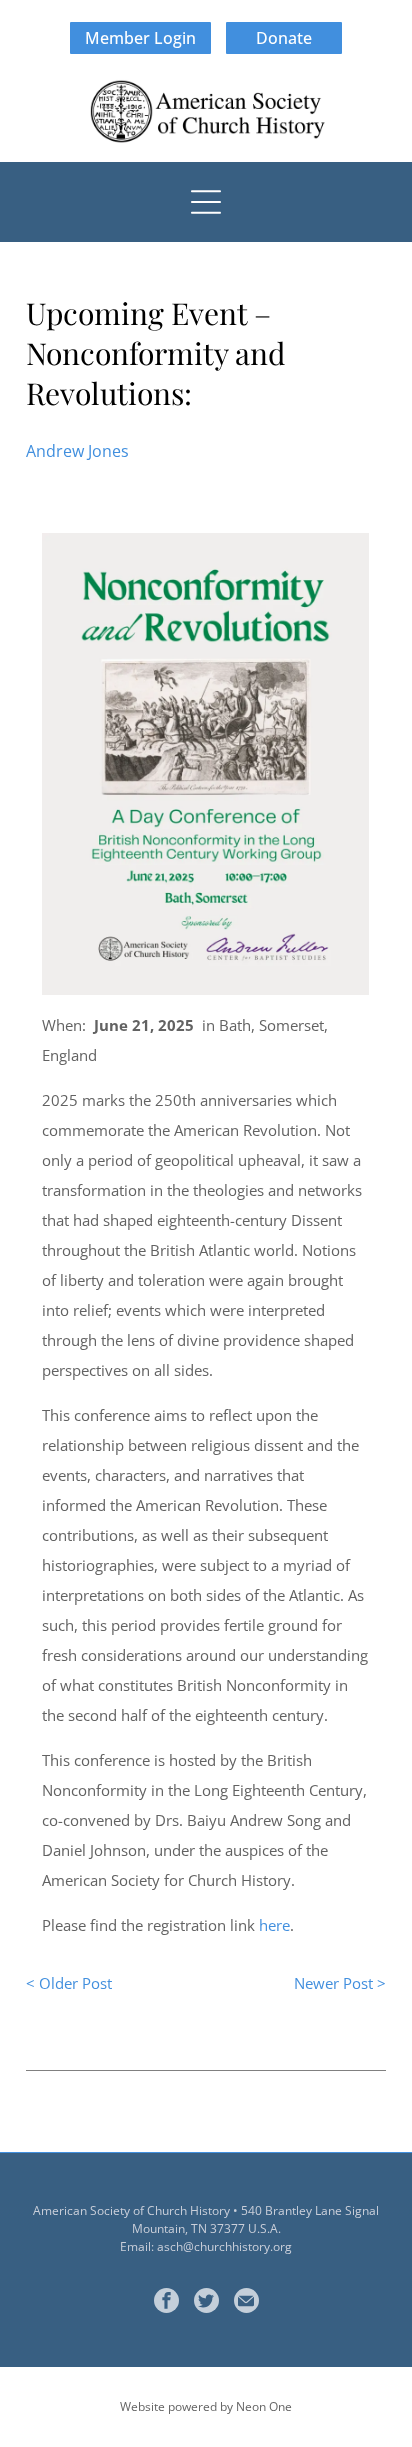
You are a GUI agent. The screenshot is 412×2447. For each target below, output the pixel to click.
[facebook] (166, 2303)
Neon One (264, 2406)
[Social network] (206, 2303)
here (274, 1925)
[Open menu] (206, 202)
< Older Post (69, 1983)
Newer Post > (340, 1983)
